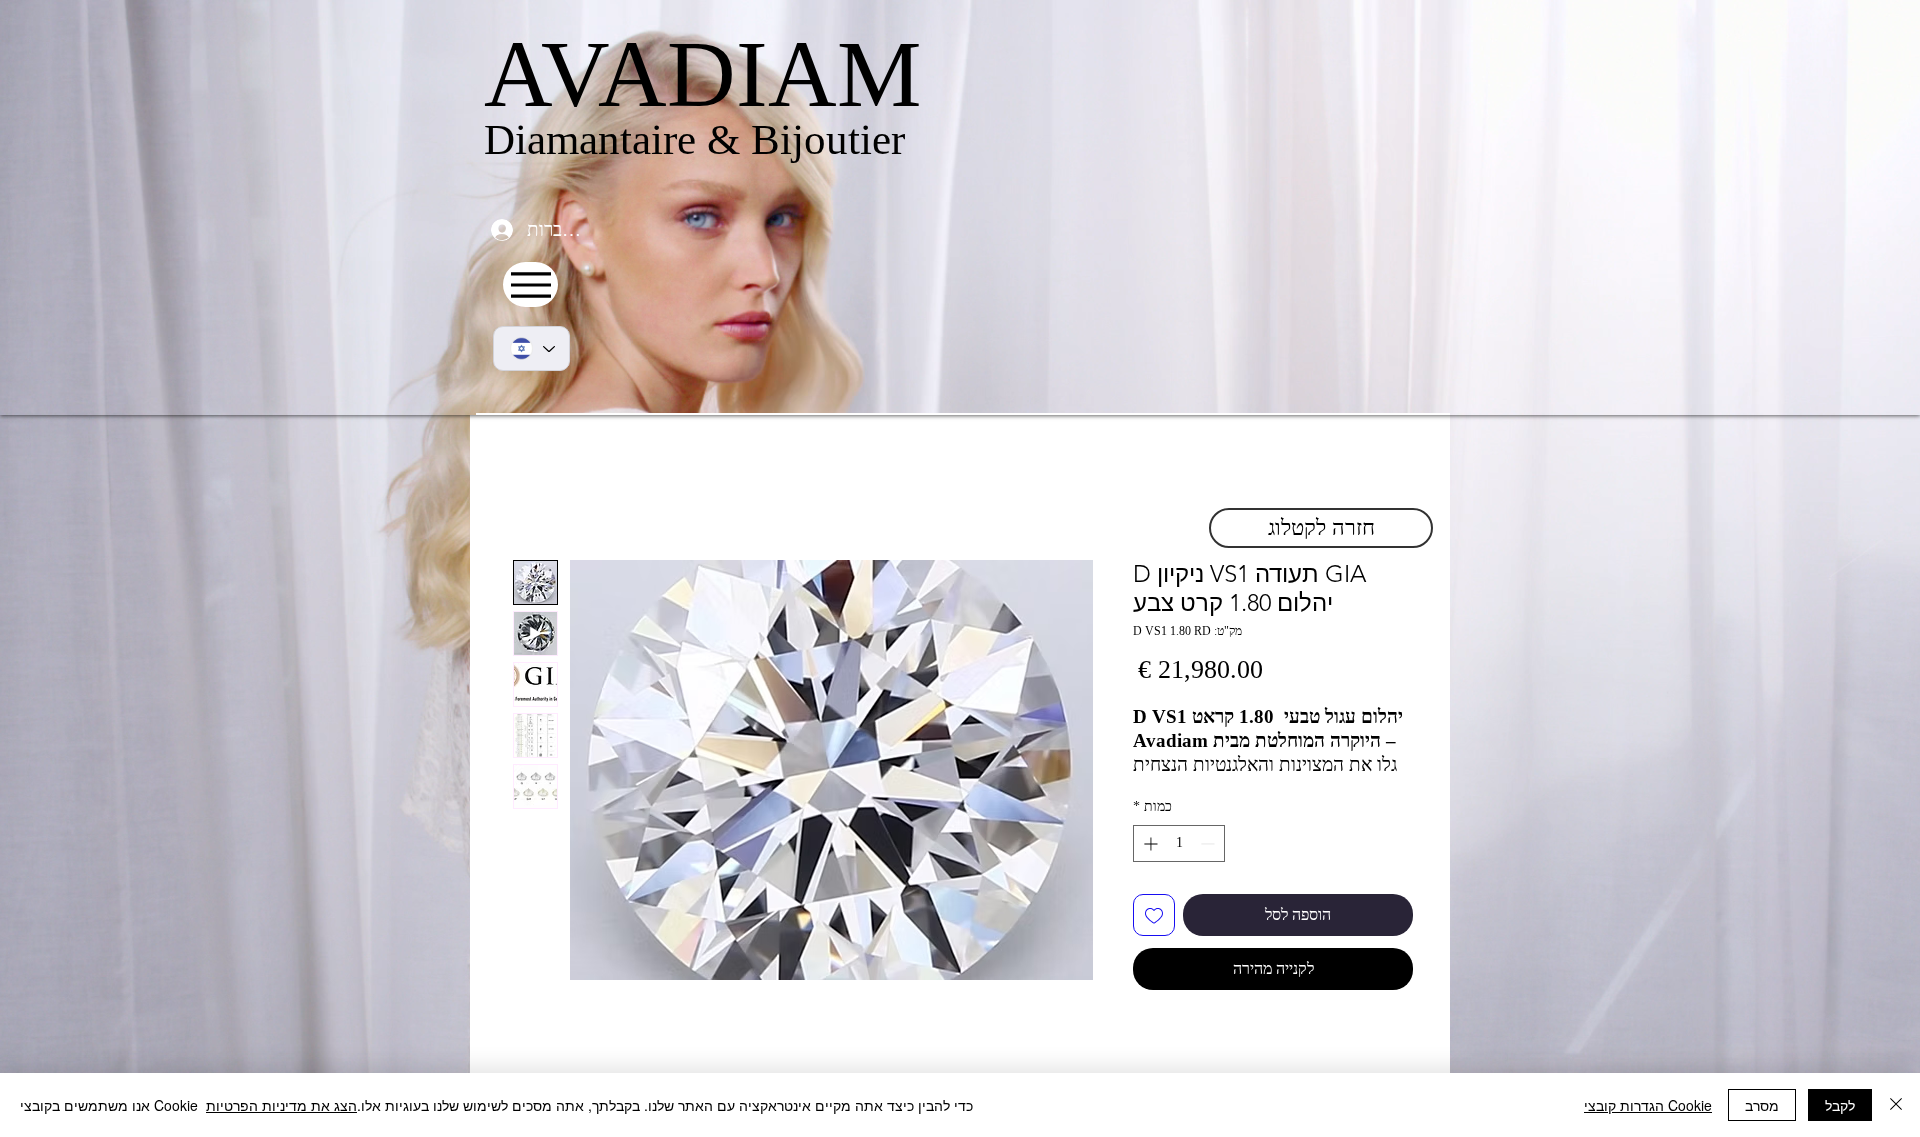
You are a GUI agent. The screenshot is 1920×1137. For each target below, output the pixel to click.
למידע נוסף (1164, 787)
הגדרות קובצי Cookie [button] (1648, 1105)
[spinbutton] (1179, 865)
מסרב (1762, 1105)
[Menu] (530, 284)
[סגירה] (1896, 1105)
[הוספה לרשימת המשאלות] (1154, 937)
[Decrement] (1209, 865)
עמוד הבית (1380, 486)
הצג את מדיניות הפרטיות (281, 1105)
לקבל (1840, 1105)
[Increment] (1148, 865)
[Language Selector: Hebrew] (531, 348)
